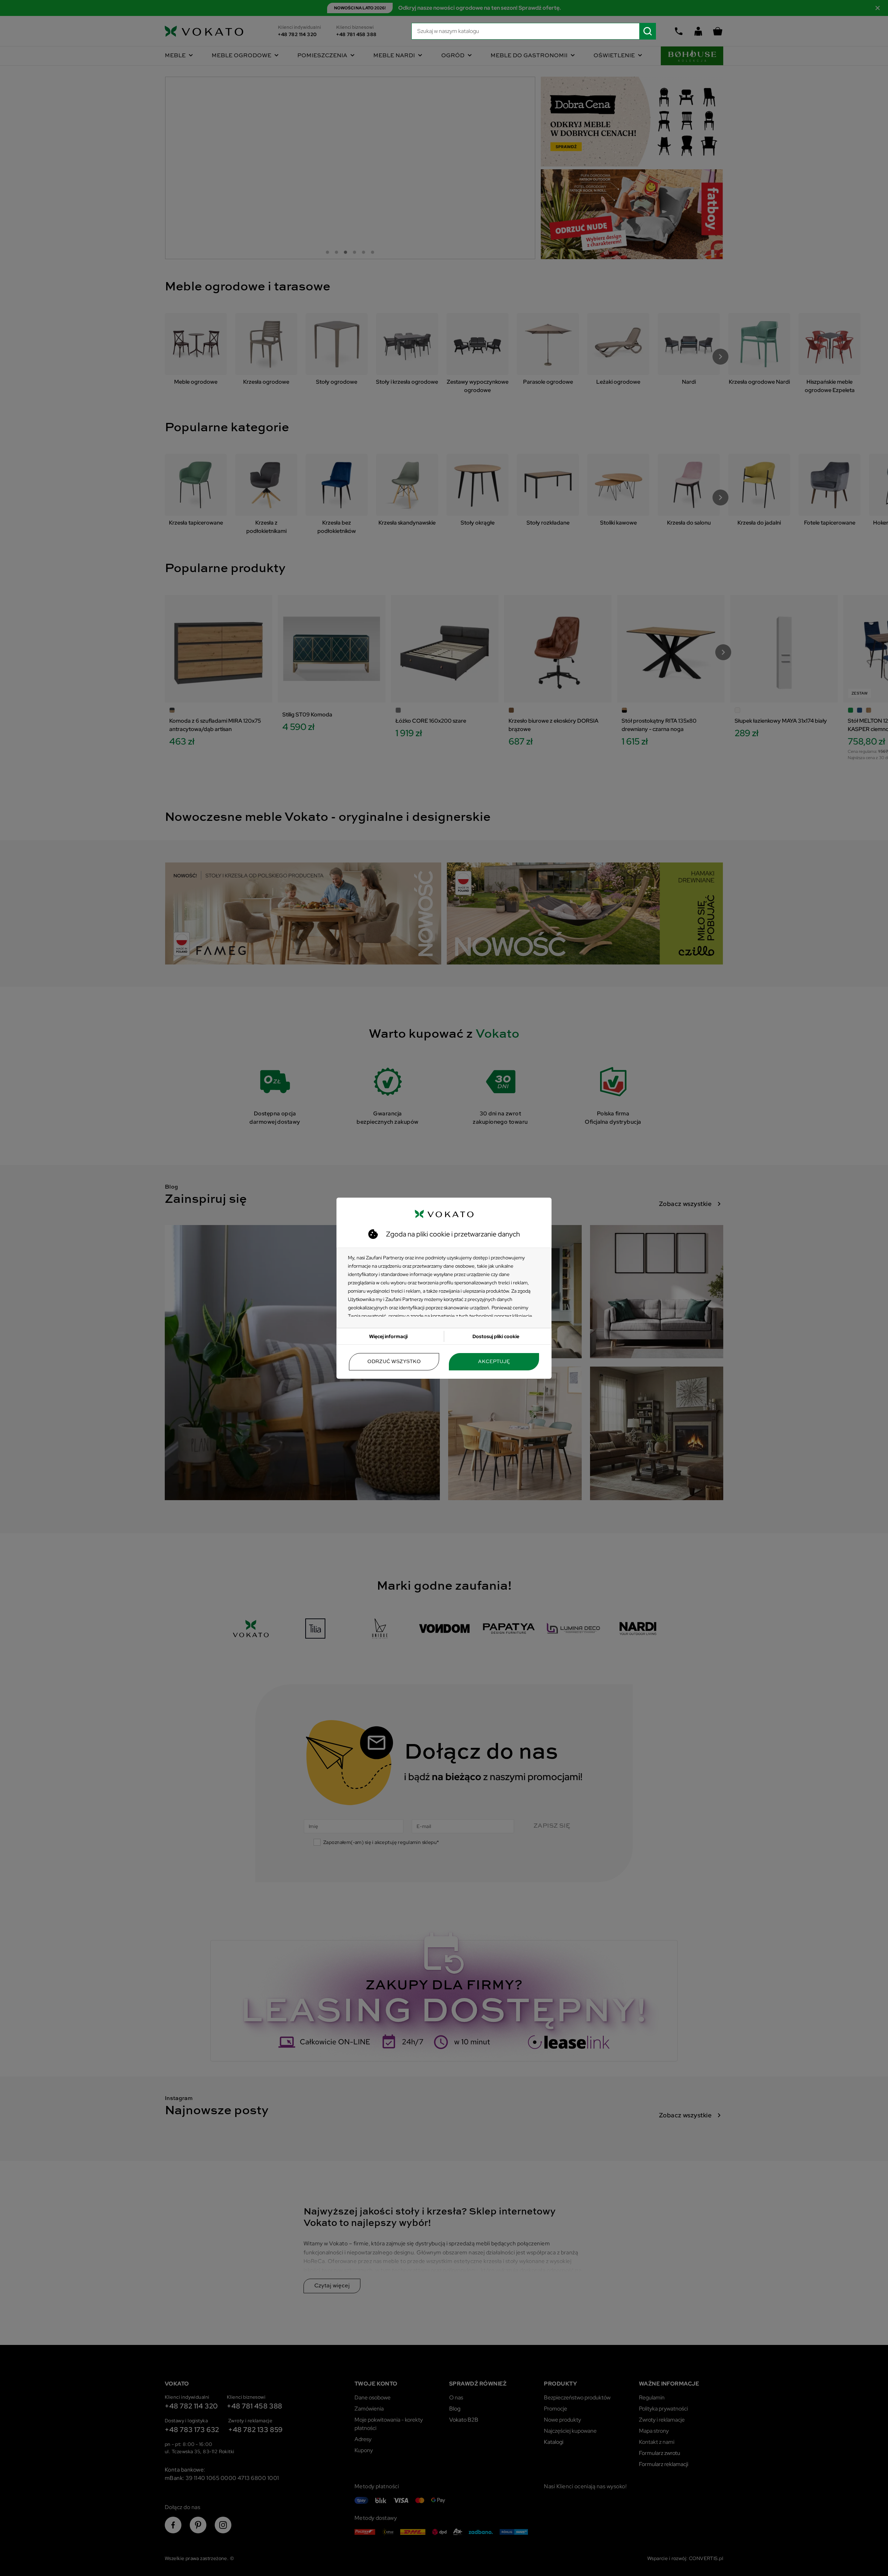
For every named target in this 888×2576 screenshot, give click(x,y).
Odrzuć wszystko (394, 1362)
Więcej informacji (388, 1336)
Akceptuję (494, 1362)
